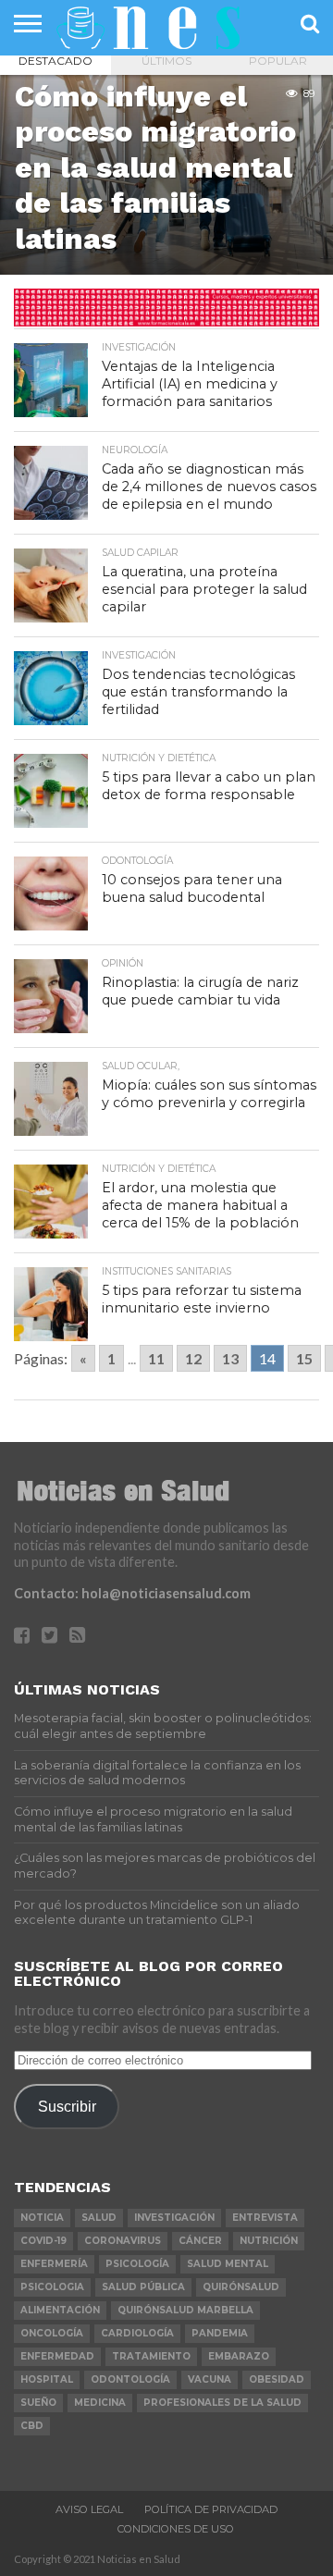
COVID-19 (43, 2241)
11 (156, 1358)
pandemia (220, 2333)
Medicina (100, 2403)
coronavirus (123, 2241)
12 (193, 1358)
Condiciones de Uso (176, 2529)
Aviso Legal (89, 2509)
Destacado (55, 61)
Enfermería (54, 2264)
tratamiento (151, 2356)
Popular (278, 61)
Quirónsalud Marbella (185, 2310)
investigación (174, 2218)
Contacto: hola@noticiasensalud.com (132, 1593)
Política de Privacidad (211, 2509)
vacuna (210, 2379)
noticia (42, 2218)
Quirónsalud (241, 2287)
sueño (38, 2403)
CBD (32, 2426)
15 (304, 1358)
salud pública (143, 2287)
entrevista (265, 2218)
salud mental (228, 2264)
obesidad (277, 2379)
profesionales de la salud (222, 2403)
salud (99, 2218)
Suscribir (67, 2106)
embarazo (239, 2356)
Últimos (166, 61)
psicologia (52, 2287)
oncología (52, 2333)
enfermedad (57, 2356)
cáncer (200, 2241)
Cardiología (137, 2333)
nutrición (269, 2241)
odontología (130, 2379)
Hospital (47, 2379)
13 (230, 1358)
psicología (137, 2264)
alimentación (60, 2310)
